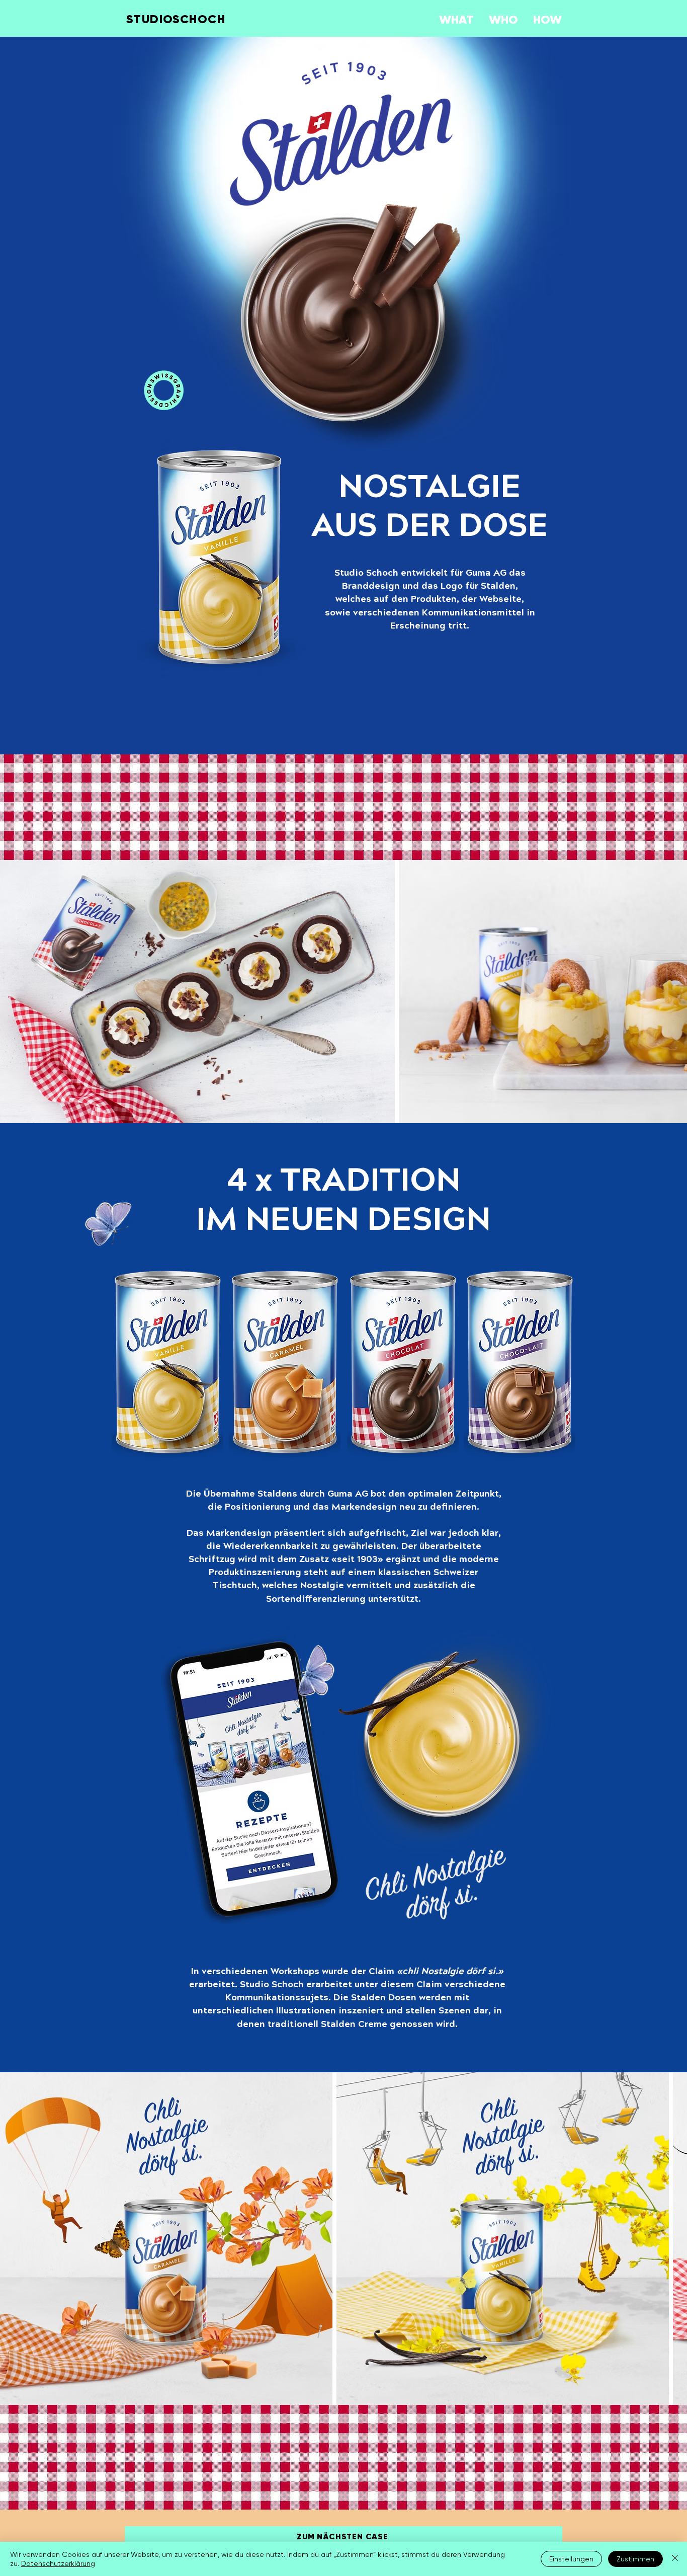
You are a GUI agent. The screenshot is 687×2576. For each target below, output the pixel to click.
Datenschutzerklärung (58, 2563)
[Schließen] (675, 2559)
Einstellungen (571, 2559)
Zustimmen (635, 2559)
